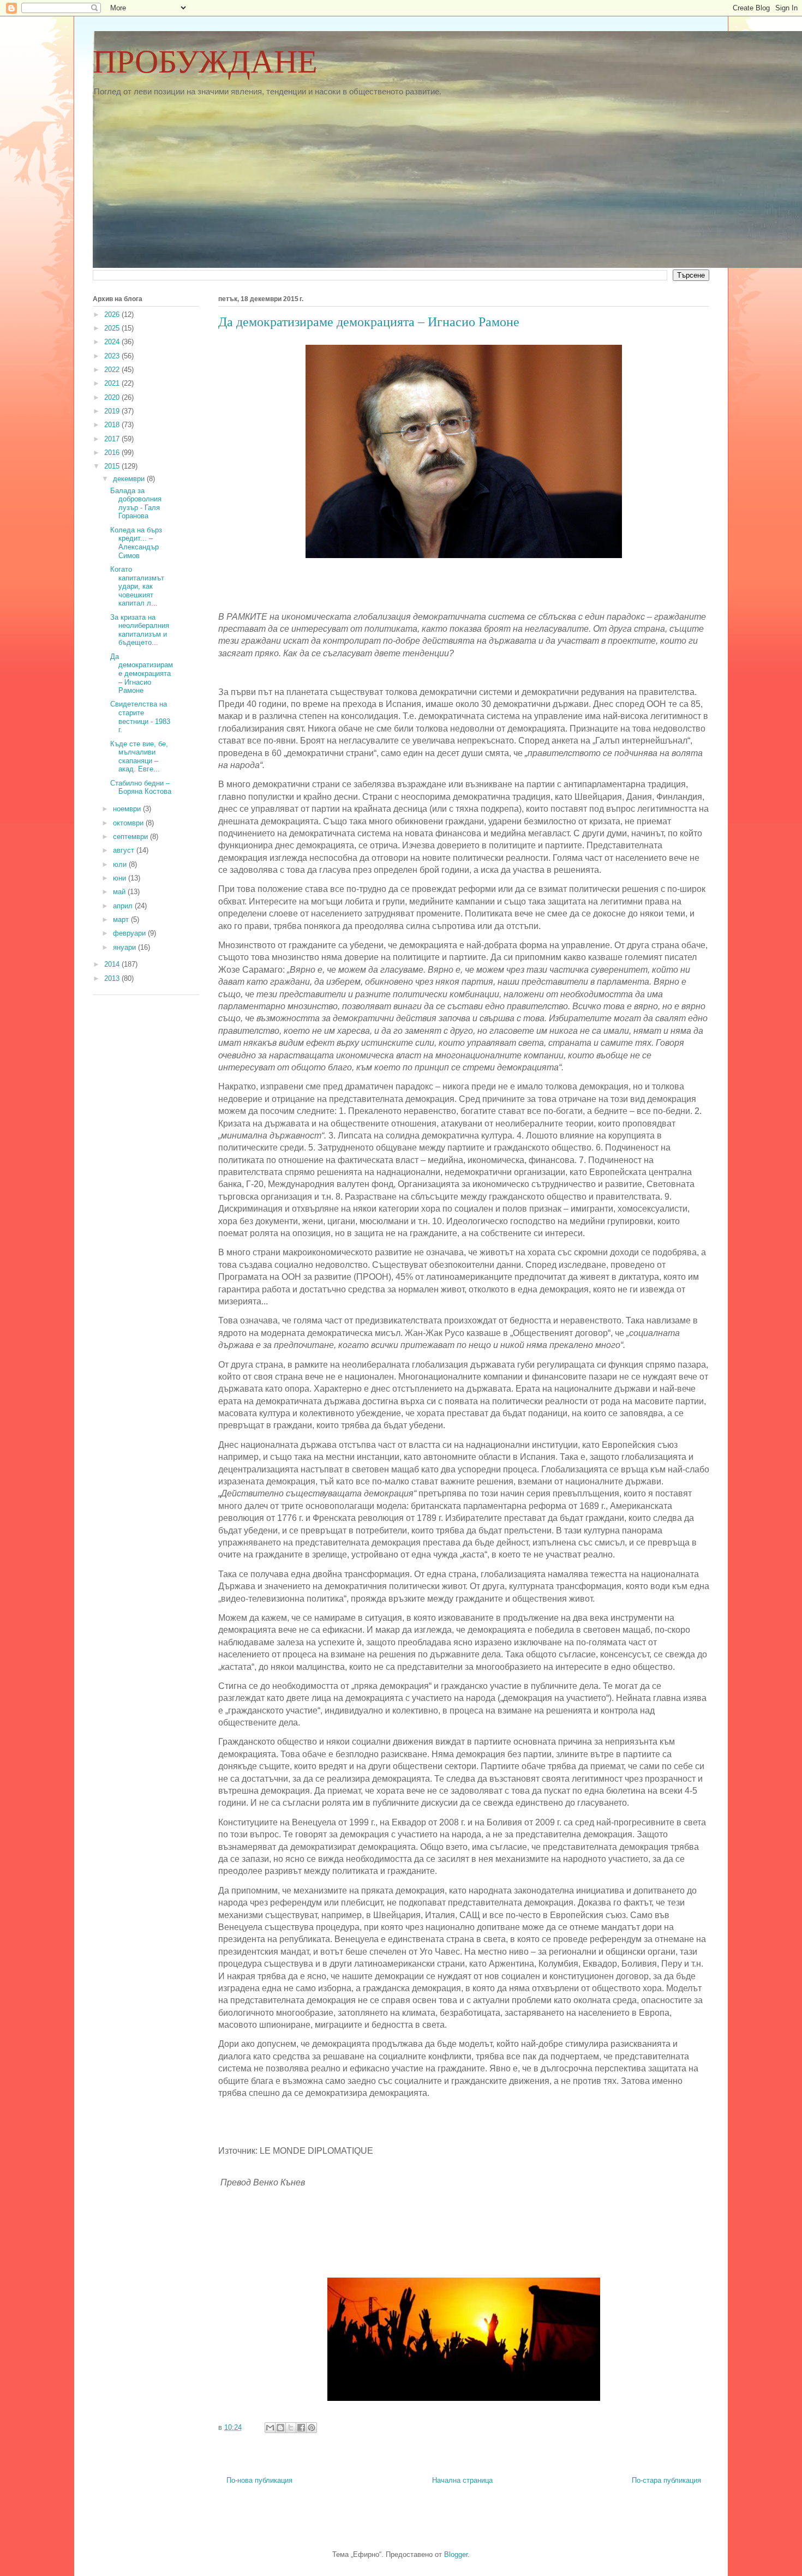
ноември (128, 809)
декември (130, 479)
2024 (113, 342)
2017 (113, 439)
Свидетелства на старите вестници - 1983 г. (140, 717)
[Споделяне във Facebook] (301, 2428)
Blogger (456, 2554)
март (122, 919)
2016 (113, 453)
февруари (130, 933)
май (120, 892)
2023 (113, 356)
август (125, 850)
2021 (113, 383)
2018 (113, 425)
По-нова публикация (259, 2480)
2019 (113, 411)
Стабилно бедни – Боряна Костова (141, 787)
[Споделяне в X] (291, 2428)
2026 (113, 314)
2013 (113, 978)
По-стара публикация (666, 2480)
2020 (113, 397)
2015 (113, 466)
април (124, 906)
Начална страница (462, 2480)
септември (131, 837)
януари (125, 947)
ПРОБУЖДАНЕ (205, 62)
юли (121, 864)
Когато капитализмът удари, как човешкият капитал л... (137, 586)
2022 (113, 370)
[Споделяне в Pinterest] (312, 2428)
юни (121, 878)
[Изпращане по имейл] (270, 2428)
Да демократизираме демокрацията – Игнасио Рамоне (142, 673)
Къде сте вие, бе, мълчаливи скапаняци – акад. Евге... (139, 757)
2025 (113, 328)
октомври (129, 823)
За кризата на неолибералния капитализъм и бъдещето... (140, 630)
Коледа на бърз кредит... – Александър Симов (136, 543)
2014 (113, 964)
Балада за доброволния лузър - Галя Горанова (136, 504)
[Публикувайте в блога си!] (280, 2428)
